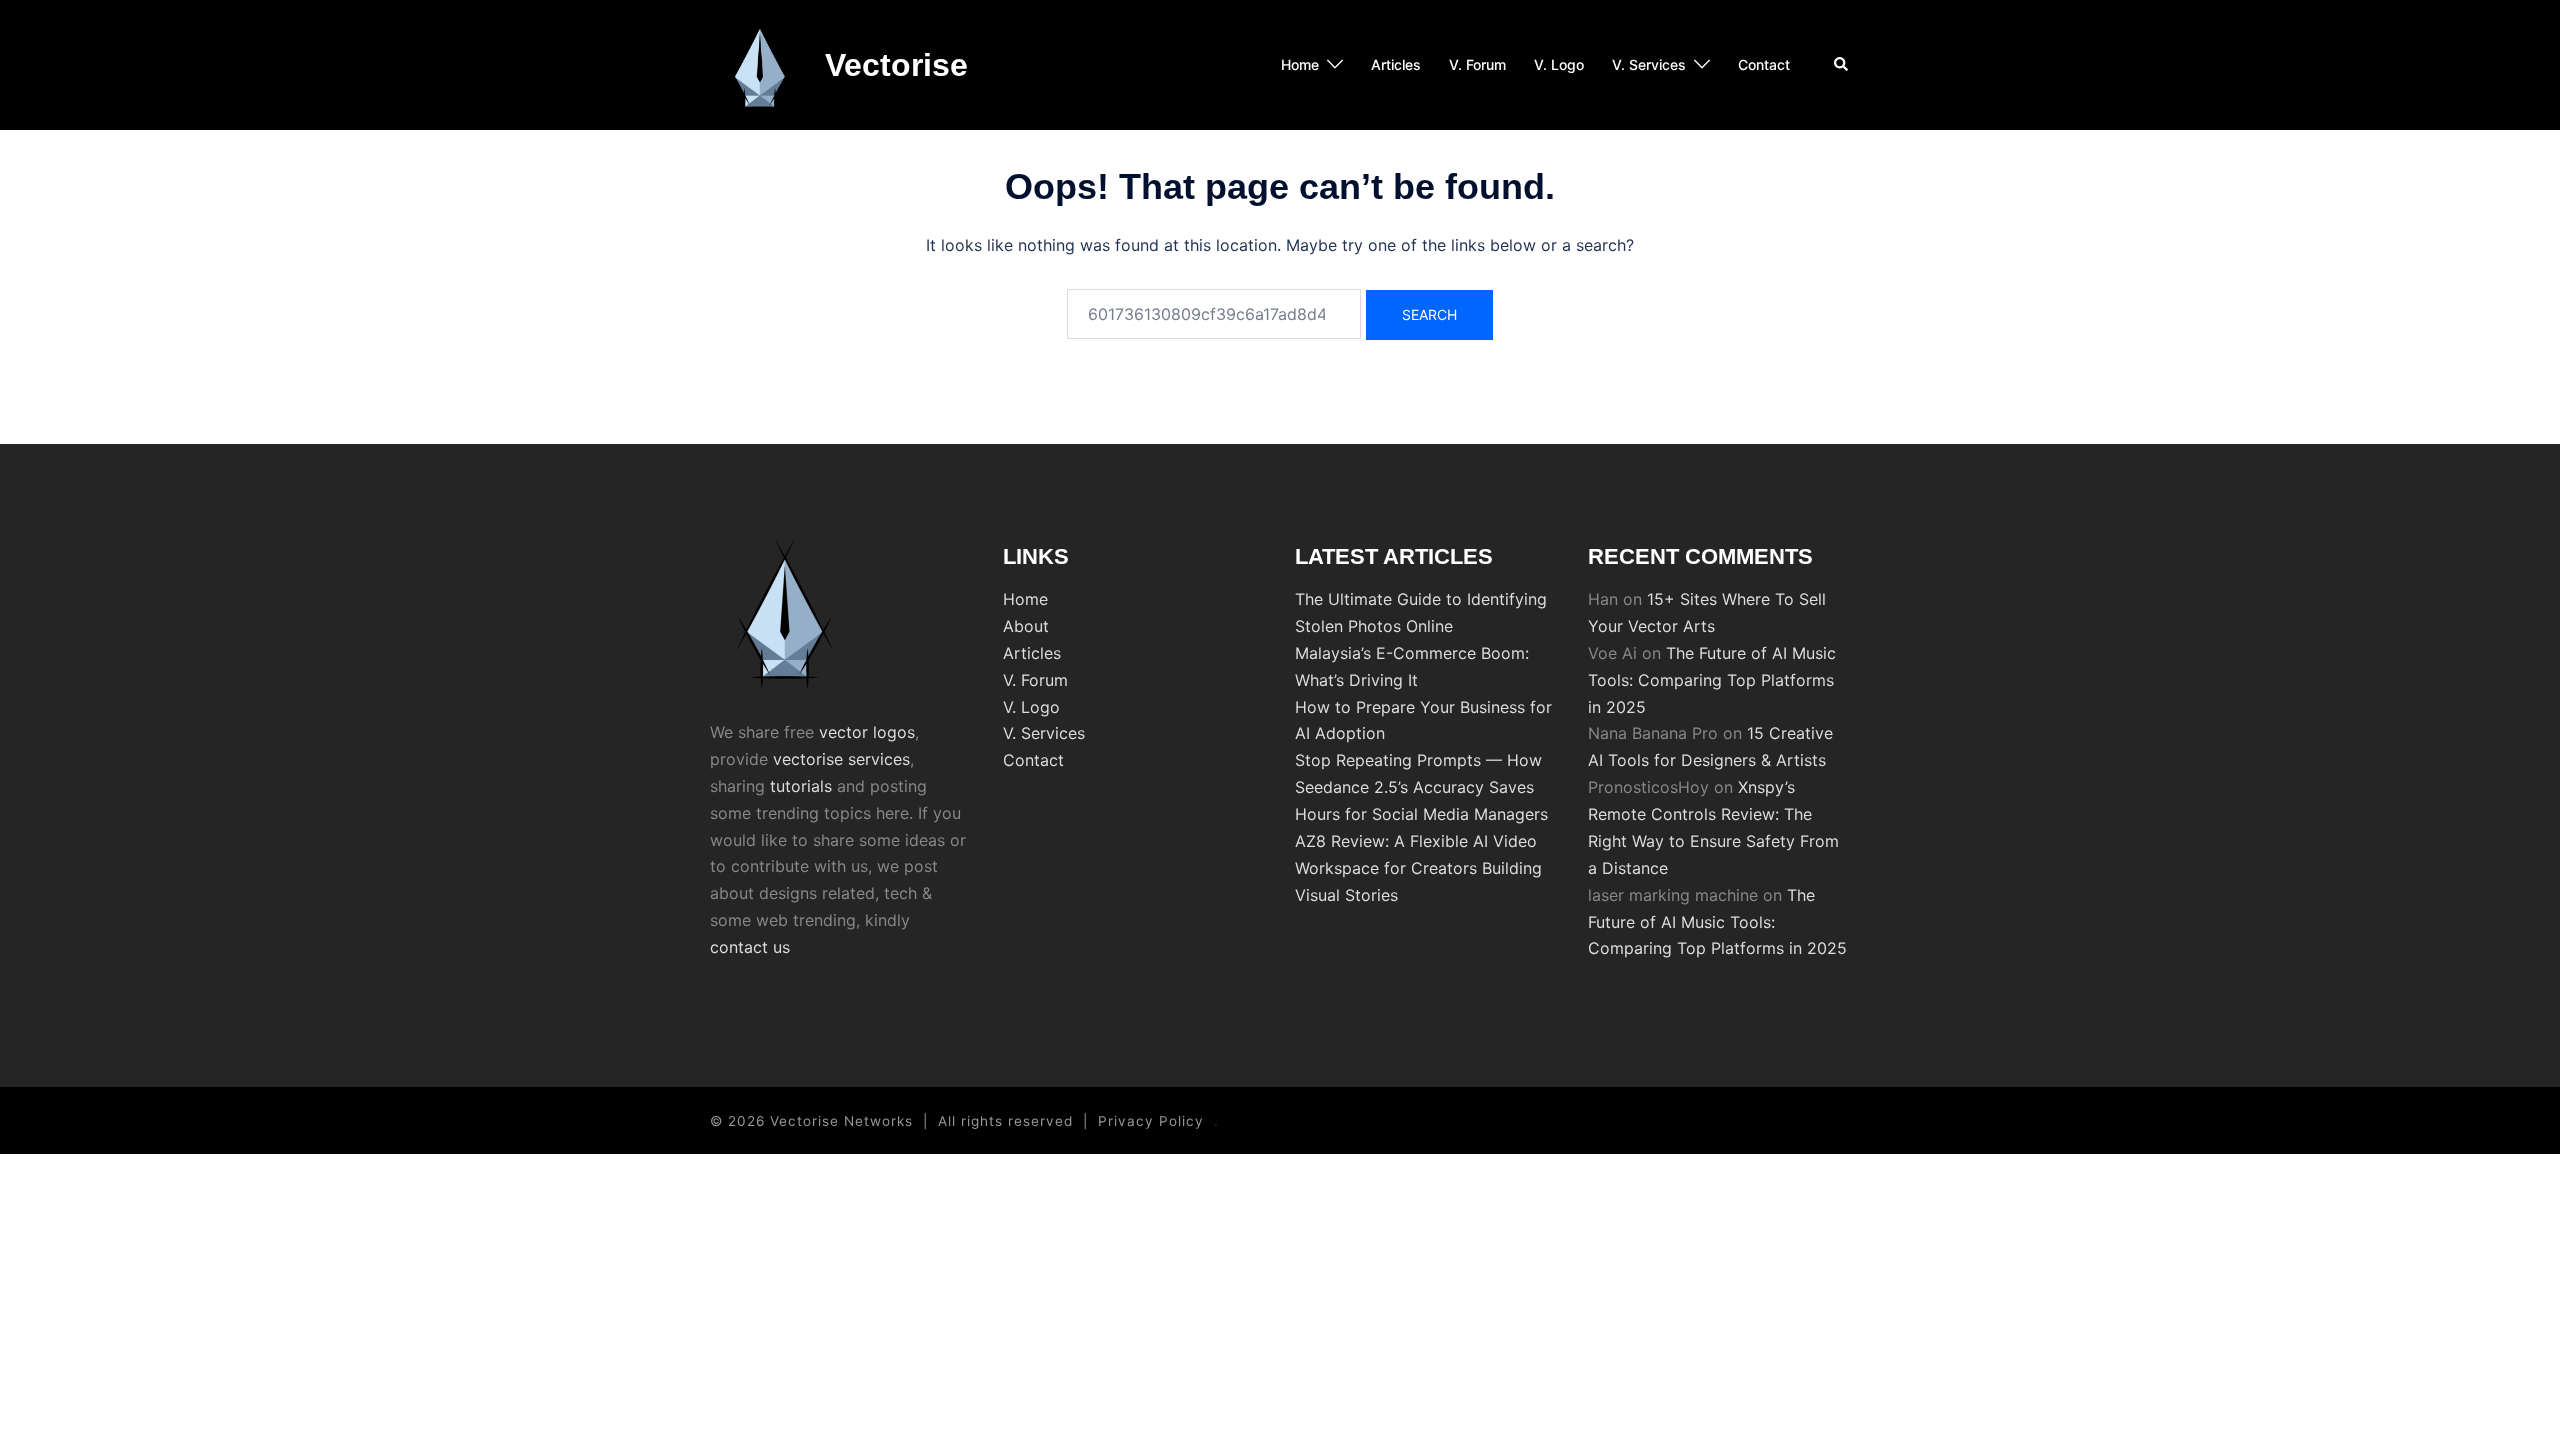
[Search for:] (1214, 314)
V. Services (1649, 64)
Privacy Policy (1151, 1121)
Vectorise (896, 65)
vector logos (867, 732)
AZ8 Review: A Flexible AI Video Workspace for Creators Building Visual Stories (1418, 868)
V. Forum (1477, 64)
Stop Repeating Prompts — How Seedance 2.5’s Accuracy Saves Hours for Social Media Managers (1421, 787)
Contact (1764, 64)
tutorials (801, 786)
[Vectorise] (760, 65)
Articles (1396, 64)
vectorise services (841, 759)
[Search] (1842, 65)
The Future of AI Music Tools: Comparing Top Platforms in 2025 (1712, 680)
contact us (750, 947)
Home (1300, 64)
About (1026, 626)
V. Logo (1559, 64)
